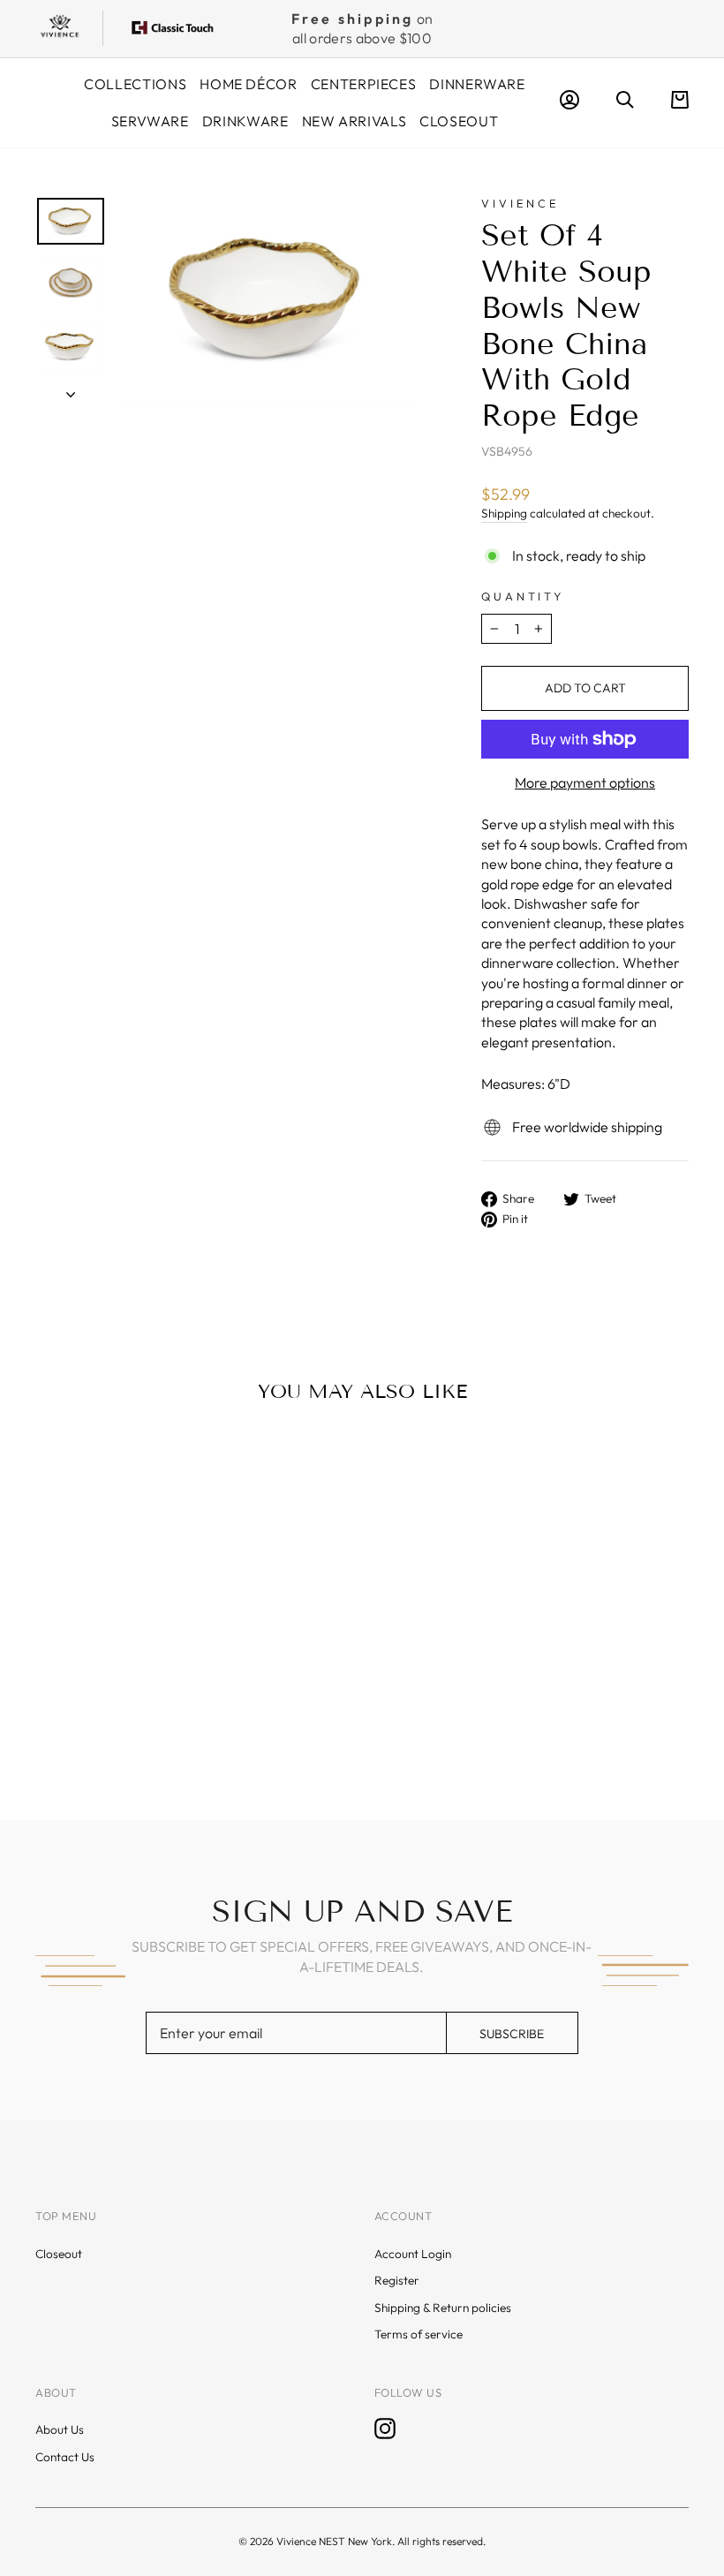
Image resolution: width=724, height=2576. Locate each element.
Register (397, 2280)
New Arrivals (354, 121)
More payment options (585, 782)
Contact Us (65, 2457)
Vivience (520, 203)
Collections (135, 84)
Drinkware (245, 121)
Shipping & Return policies (443, 2308)
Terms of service (419, 2334)
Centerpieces (364, 84)
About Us (60, 2429)
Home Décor (248, 84)
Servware (150, 121)
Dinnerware (477, 84)
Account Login (413, 2254)
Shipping (504, 513)
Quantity (523, 596)
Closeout (459, 121)
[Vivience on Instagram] (385, 2429)
